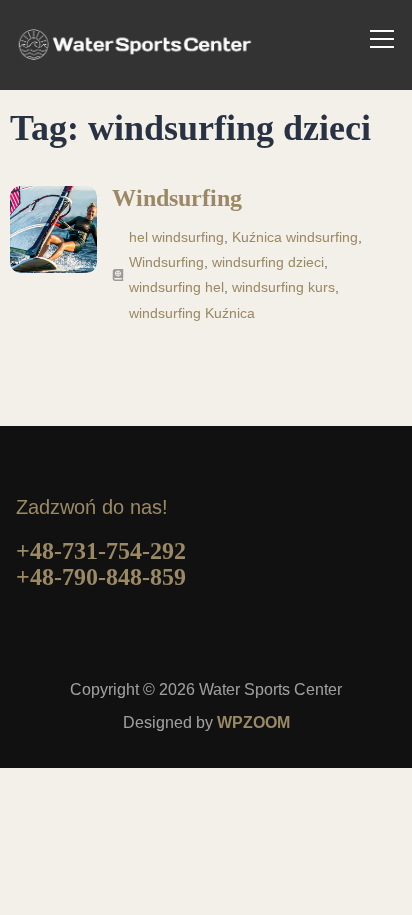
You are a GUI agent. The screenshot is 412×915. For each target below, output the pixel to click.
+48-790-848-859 (101, 577)
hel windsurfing (176, 237)
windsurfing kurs (283, 287)
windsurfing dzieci (268, 262)
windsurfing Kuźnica (192, 313)
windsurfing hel (176, 287)
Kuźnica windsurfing (295, 237)
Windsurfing (177, 198)
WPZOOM (253, 722)
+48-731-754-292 (101, 551)
